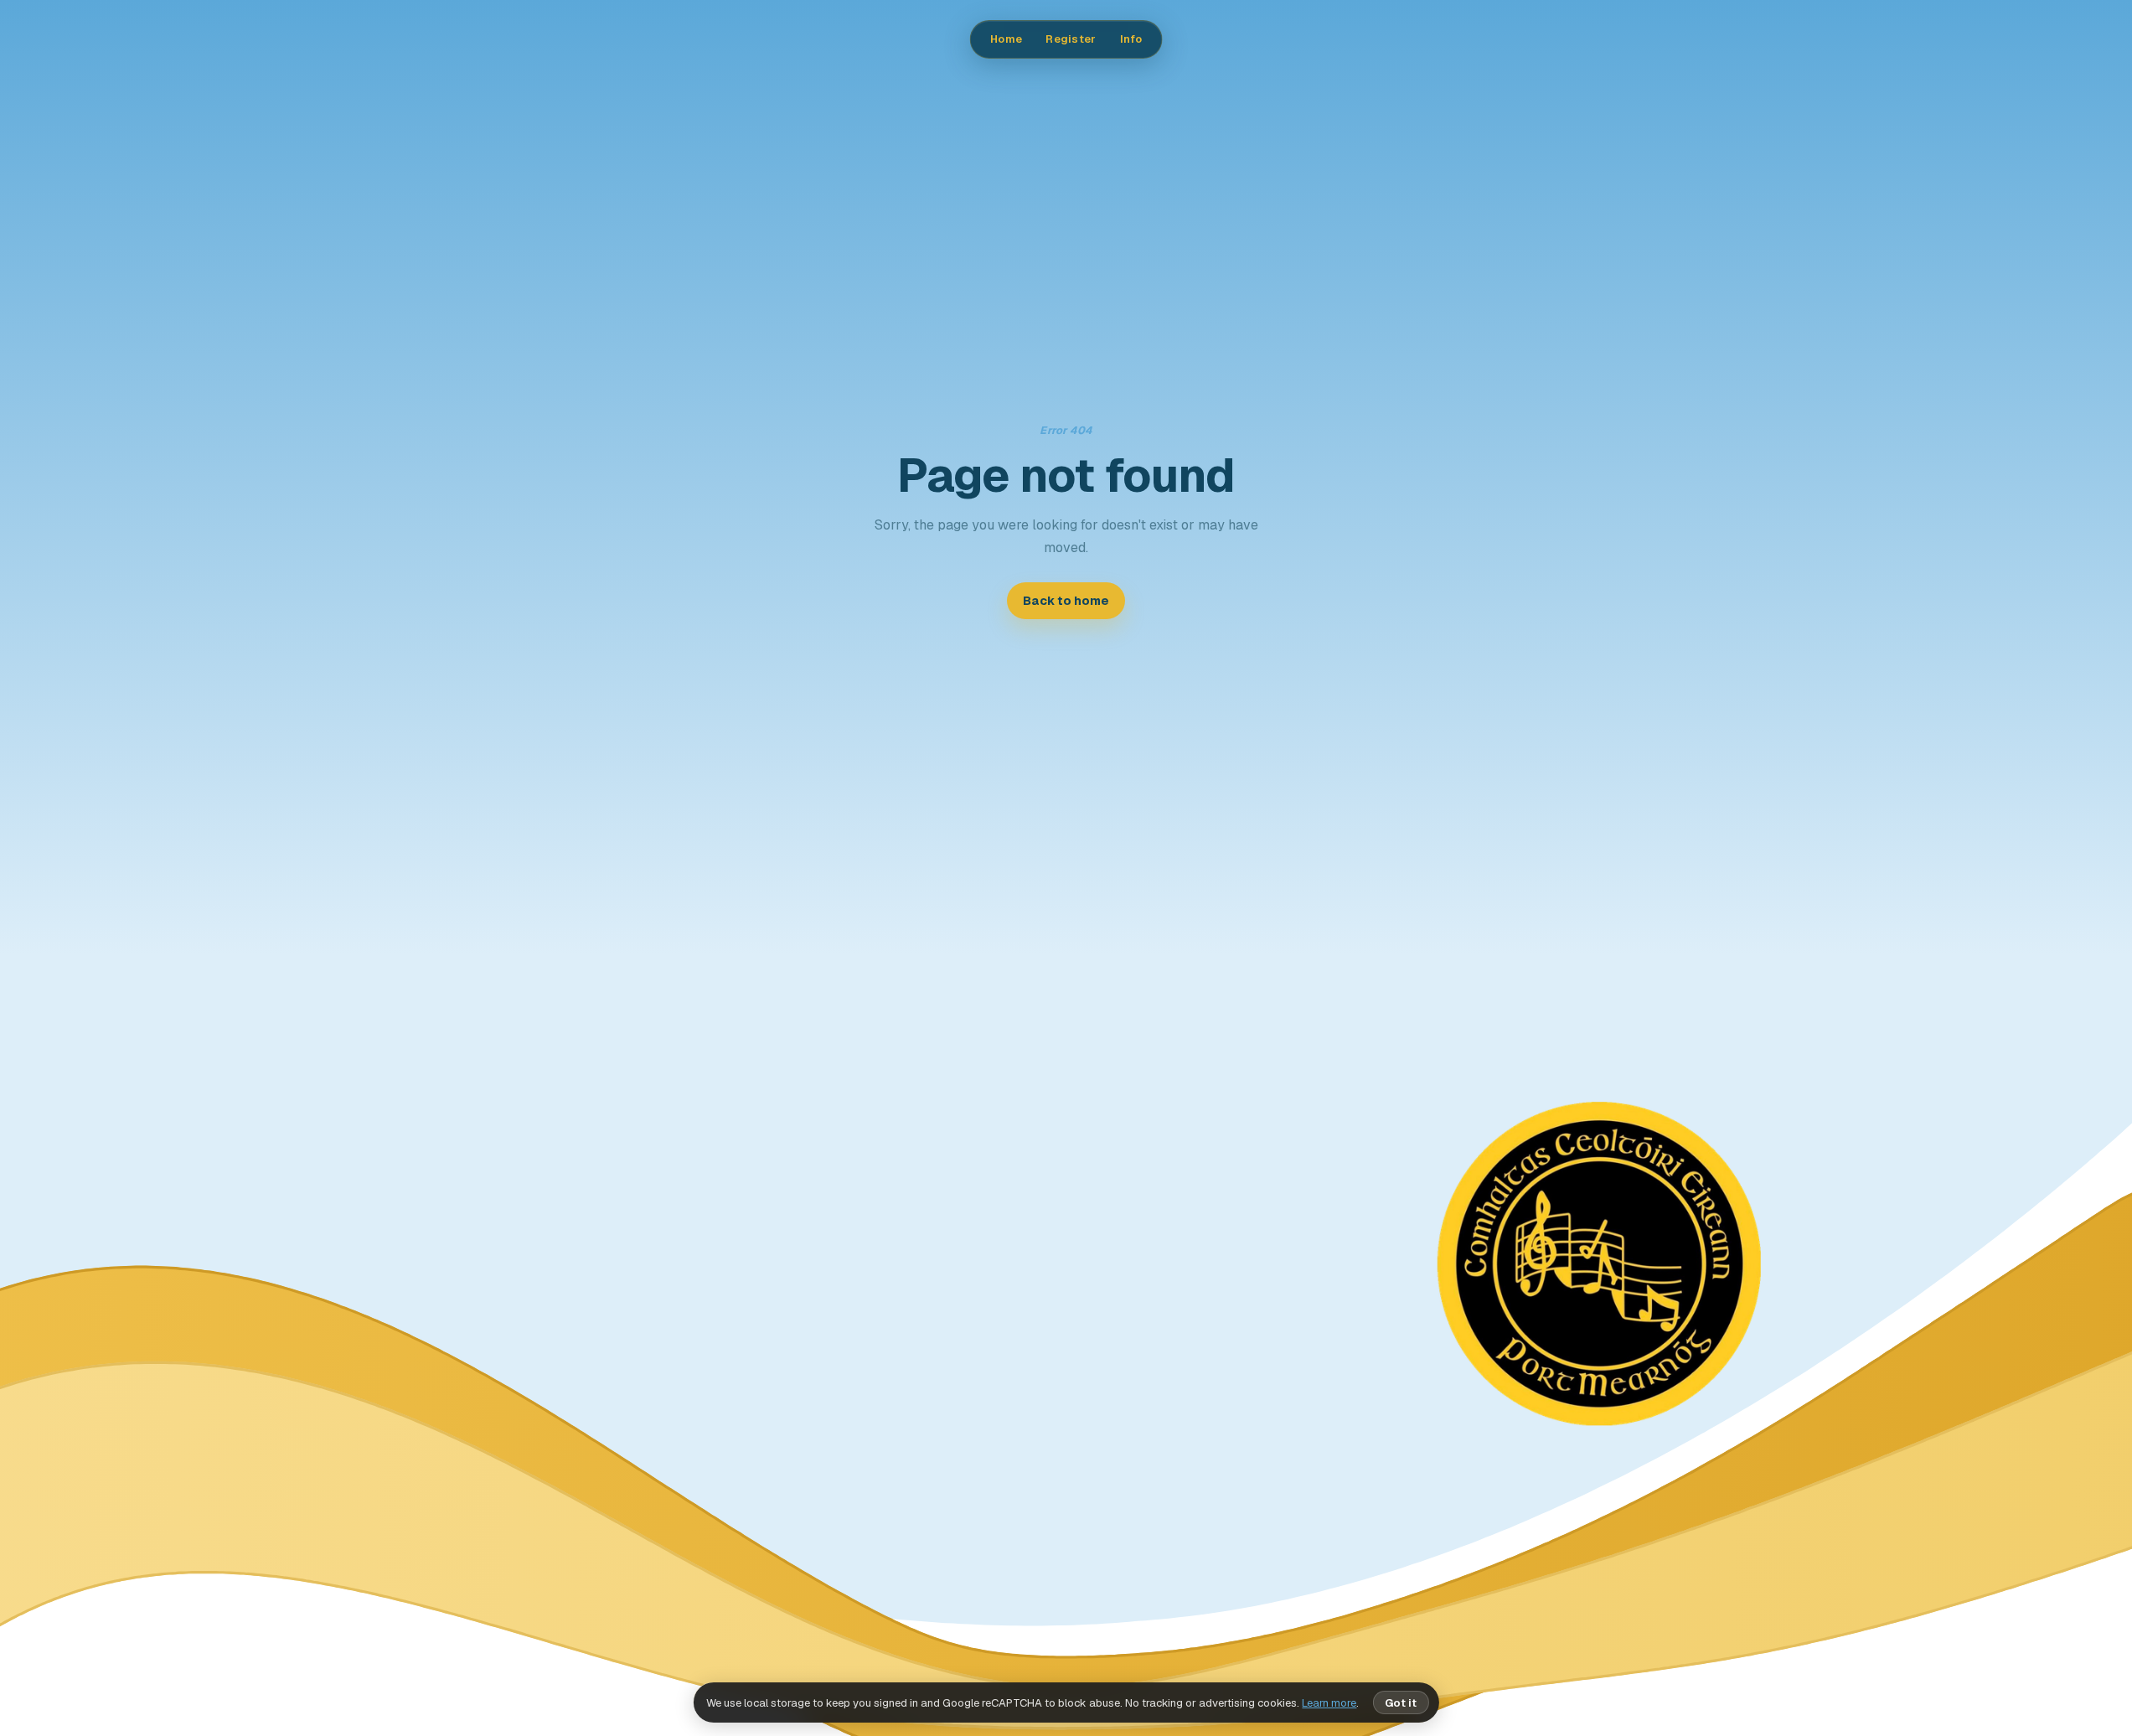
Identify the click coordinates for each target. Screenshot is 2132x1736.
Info (1131, 39)
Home (1006, 39)
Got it (1401, 1703)
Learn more (1329, 1703)
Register (1071, 39)
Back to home (1066, 601)
